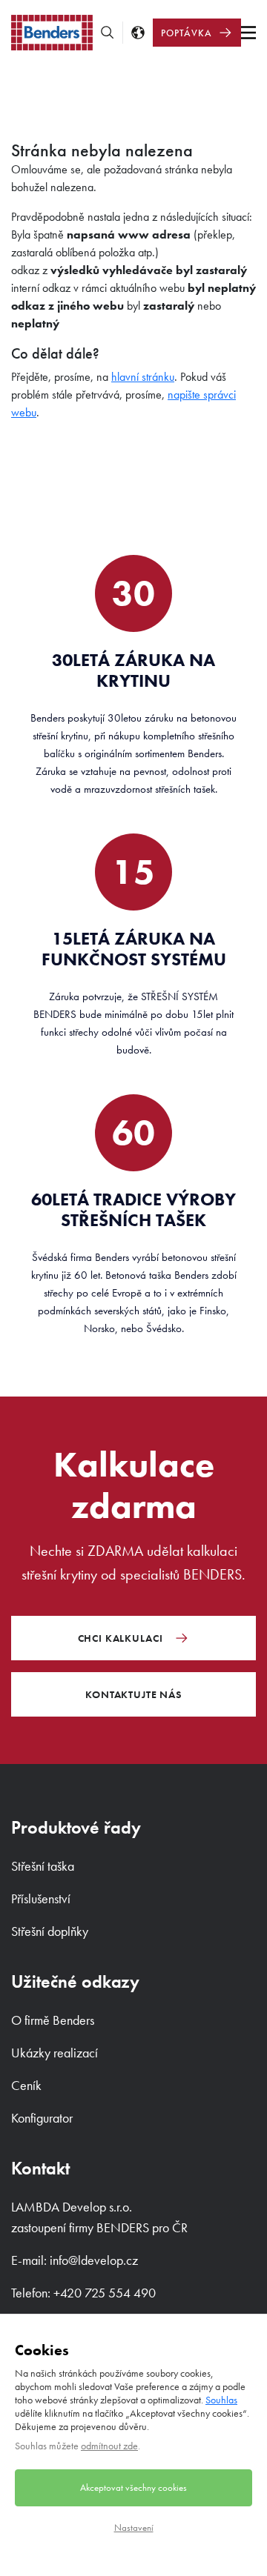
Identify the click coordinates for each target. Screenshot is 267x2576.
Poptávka (187, 33)
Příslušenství (41, 1898)
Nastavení (134, 2527)
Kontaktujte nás (133, 1694)
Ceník (26, 2085)
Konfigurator (42, 2118)
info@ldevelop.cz (94, 2260)
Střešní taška (43, 1866)
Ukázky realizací (55, 2053)
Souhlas (221, 2400)
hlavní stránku (143, 377)
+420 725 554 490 (105, 2293)
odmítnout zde (109, 2446)
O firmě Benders (53, 2020)
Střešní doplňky (50, 1931)
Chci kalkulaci (121, 1638)
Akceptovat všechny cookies (133, 2487)
